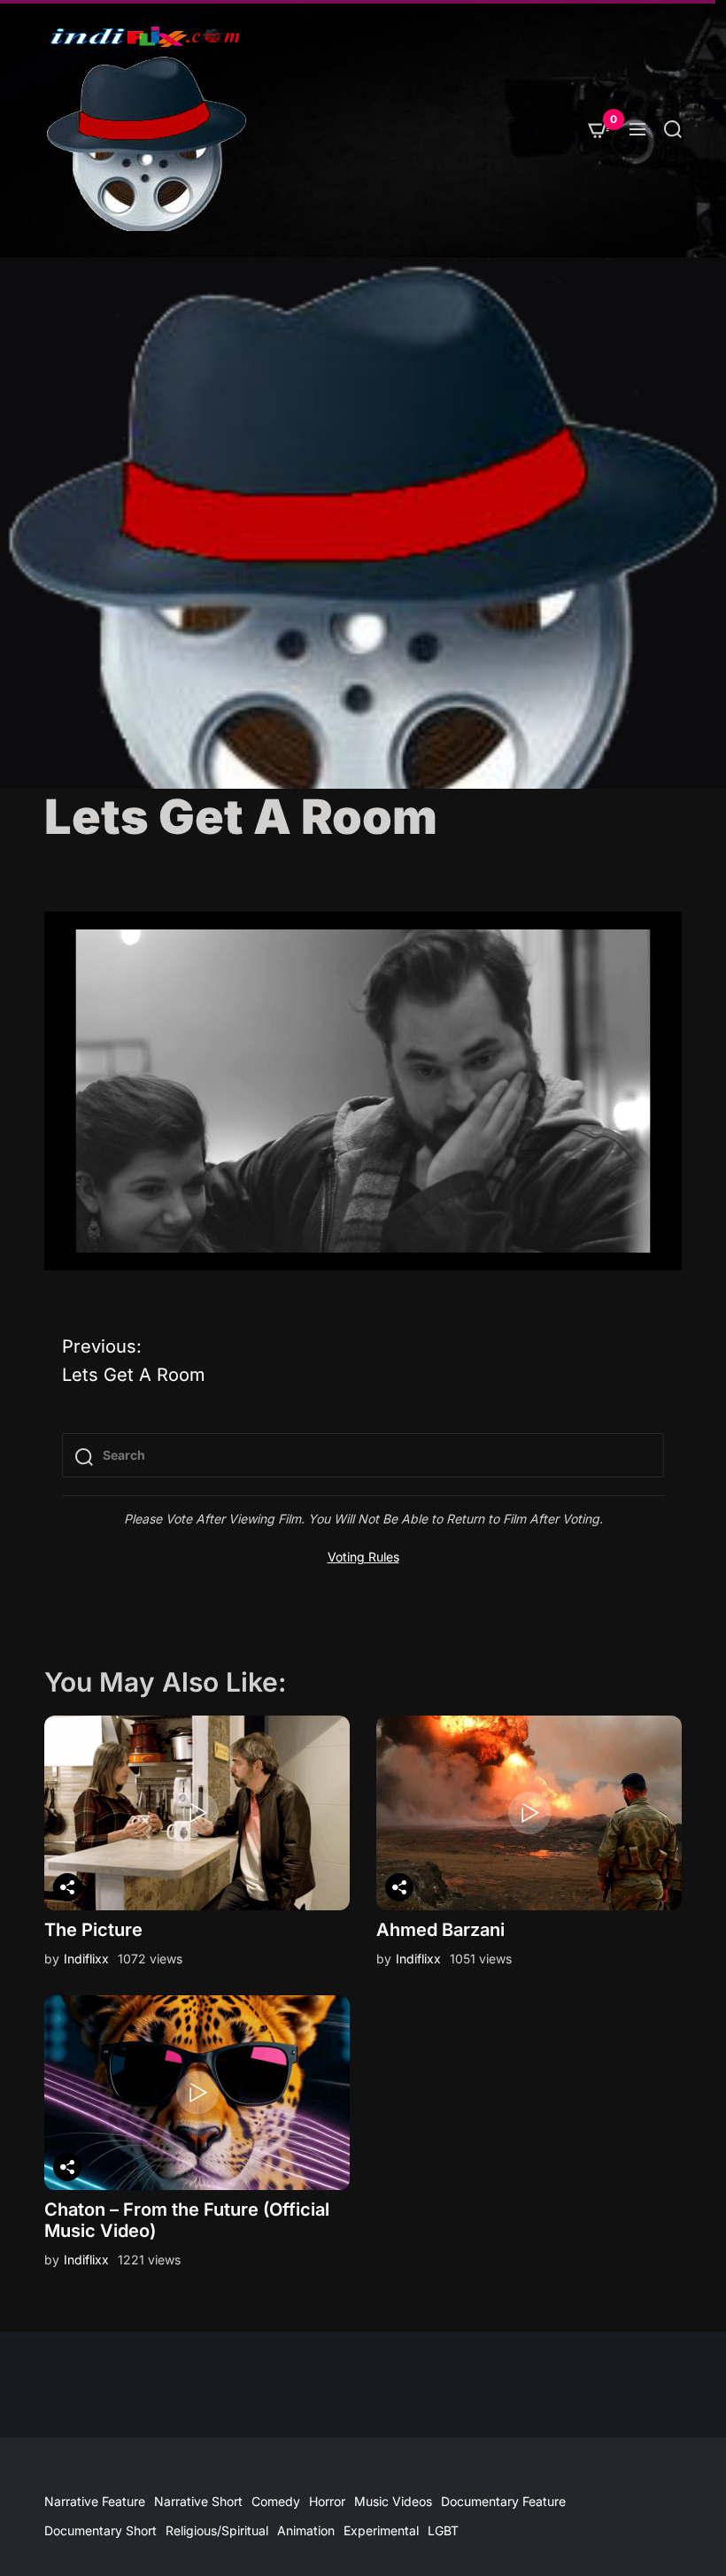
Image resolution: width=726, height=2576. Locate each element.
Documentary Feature (503, 2501)
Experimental (381, 2530)
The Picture (93, 1930)
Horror (327, 2501)
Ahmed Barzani (440, 1930)
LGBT (443, 2530)
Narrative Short (198, 2501)
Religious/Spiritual (217, 2530)
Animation (306, 2530)
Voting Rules (363, 1557)
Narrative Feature (95, 2501)
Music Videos (393, 2501)
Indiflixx (86, 1959)
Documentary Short (100, 2530)
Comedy (276, 2501)
